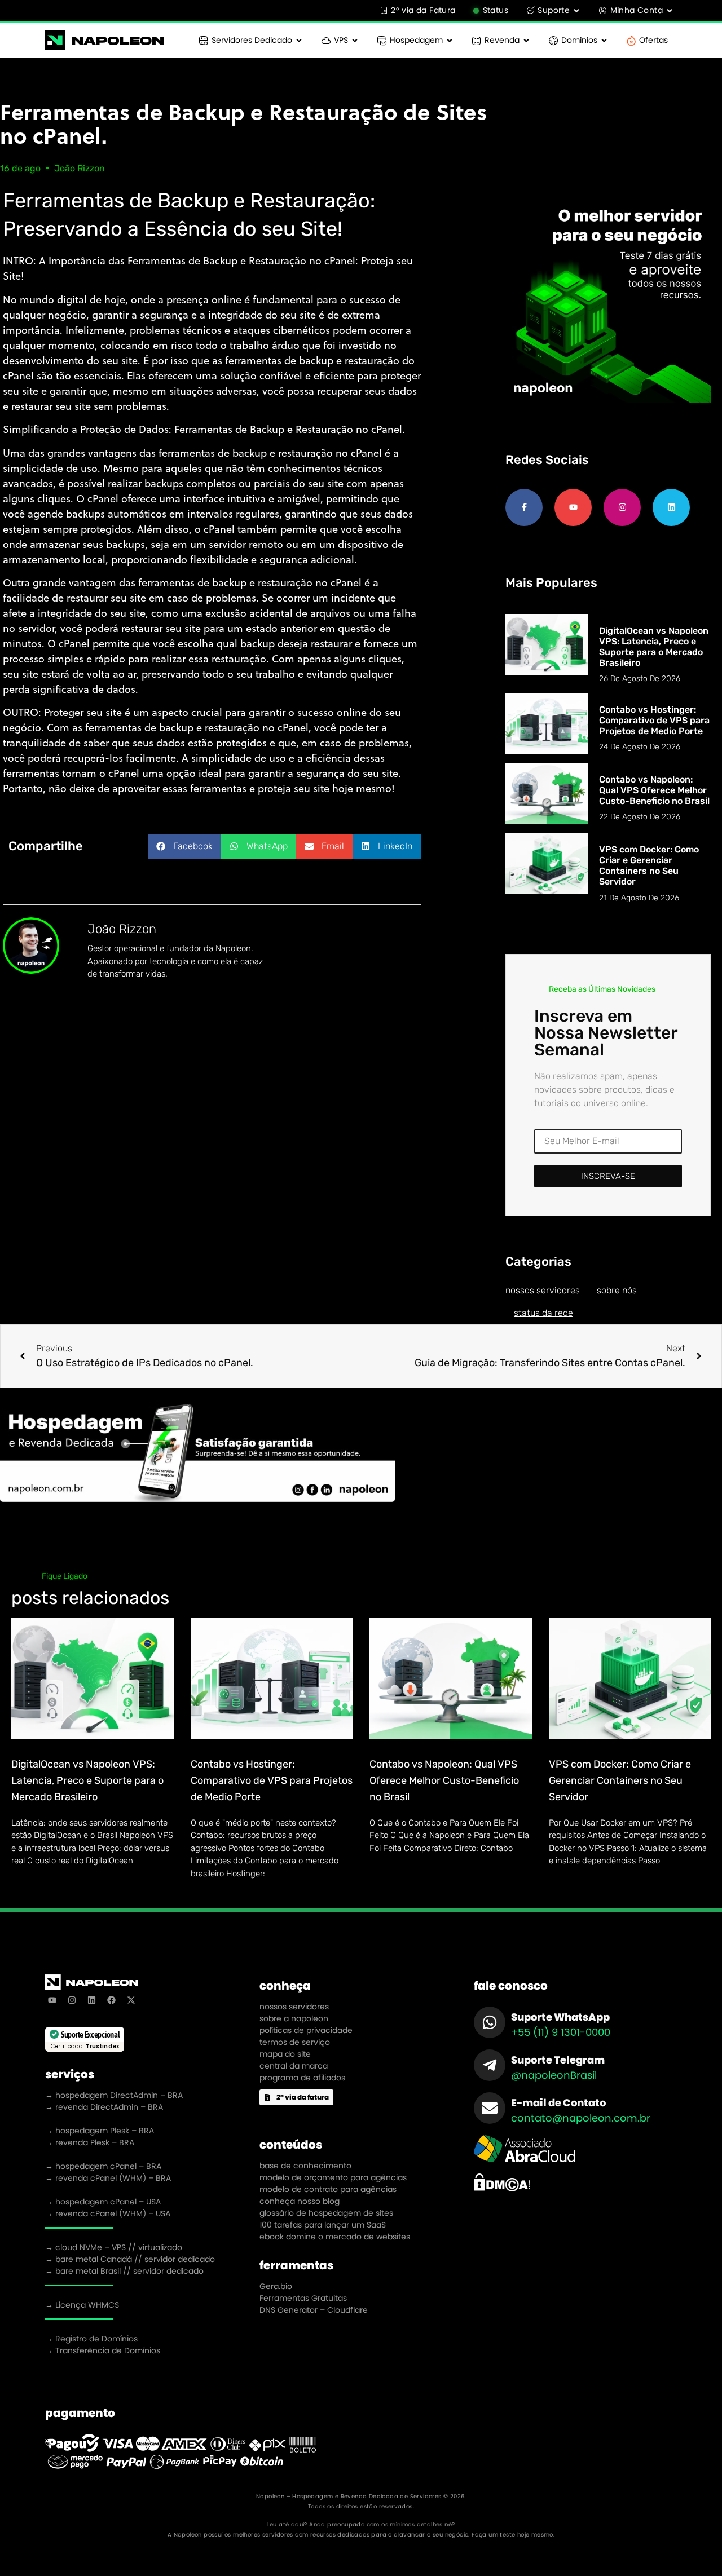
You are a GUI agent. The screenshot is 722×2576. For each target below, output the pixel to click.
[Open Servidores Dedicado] (299, 40)
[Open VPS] (355, 40)
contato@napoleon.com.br (581, 2118)
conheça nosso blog (300, 2201)
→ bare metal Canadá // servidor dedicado (130, 2259)
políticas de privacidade (306, 2030)
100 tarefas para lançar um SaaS (323, 2225)
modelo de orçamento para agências (333, 2177)
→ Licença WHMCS (82, 2305)
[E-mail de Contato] (490, 2108)
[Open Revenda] (526, 40)
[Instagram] (622, 507)
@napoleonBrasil (554, 2075)
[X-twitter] (131, 2000)
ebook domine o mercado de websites (335, 2237)
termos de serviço (295, 2042)
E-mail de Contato (558, 2103)
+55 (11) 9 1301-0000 (561, 2032)
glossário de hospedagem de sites (326, 2213)
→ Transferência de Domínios (103, 2350)
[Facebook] (111, 2000)
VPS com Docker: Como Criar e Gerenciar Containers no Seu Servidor (649, 866)
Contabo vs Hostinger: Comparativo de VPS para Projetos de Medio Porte (654, 720)
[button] (184, 847)
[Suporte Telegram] (490, 2065)
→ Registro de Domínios (91, 2339)
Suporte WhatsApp (560, 2017)
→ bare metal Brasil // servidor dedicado (124, 2271)
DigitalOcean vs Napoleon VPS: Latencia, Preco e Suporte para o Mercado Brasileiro (654, 647)
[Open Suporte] (576, 10)
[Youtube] (573, 507)
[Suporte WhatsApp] (490, 2022)
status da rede (543, 1313)
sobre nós (617, 1290)
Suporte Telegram (558, 2060)
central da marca (294, 2066)
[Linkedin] (671, 507)
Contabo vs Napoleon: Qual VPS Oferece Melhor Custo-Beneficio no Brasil (654, 790)
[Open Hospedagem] (450, 40)
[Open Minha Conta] (670, 10)
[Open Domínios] (604, 40)
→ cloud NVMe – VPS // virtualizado (114, 2247)
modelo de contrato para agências (328, 2189)
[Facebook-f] (524, 507)
